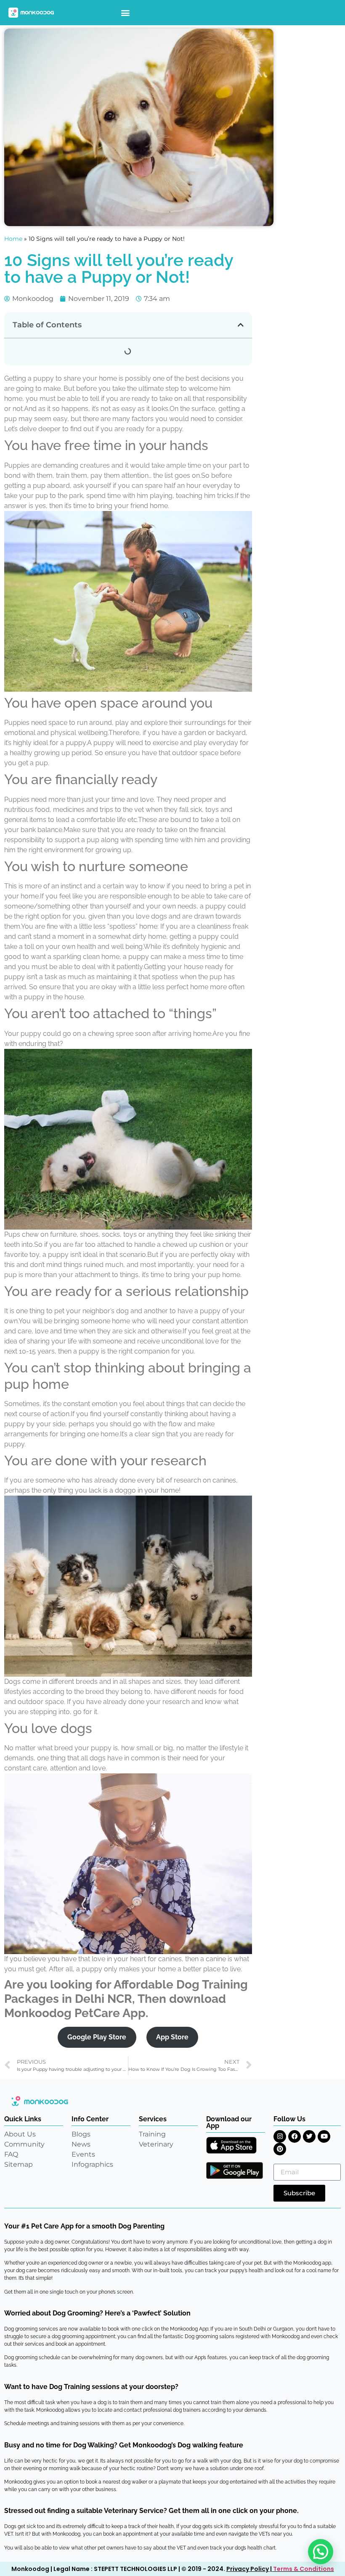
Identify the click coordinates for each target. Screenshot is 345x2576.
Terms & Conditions (304, 2569)
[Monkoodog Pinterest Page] (280, 2149)
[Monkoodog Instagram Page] (280, 2136)
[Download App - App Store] (231, 2145)
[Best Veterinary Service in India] (31, 13)
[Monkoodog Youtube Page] (324, 2136)
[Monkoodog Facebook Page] (295, 2136)
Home (13, 239)
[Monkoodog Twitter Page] (309, 2136)
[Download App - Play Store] (235, 2170)
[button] (126, 13)
